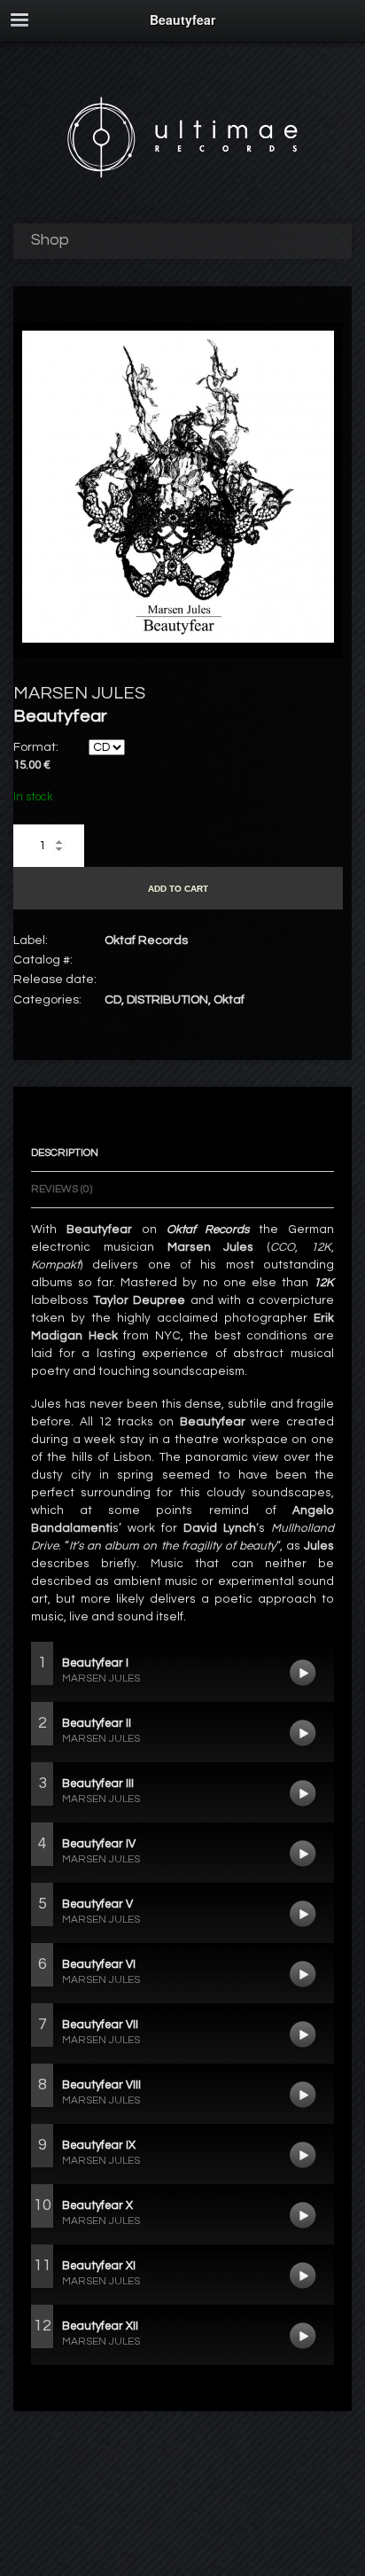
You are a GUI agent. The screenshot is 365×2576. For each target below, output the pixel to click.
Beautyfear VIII (303, 2095)
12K (324, 1283)
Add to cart (178, 889)
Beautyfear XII (303, 2336)
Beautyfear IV (303, 1854)
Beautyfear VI (303, 1974)
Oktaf (229, 1000)
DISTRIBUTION (167, 1000)
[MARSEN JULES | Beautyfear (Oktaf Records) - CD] (178, 639)
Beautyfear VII (303, 2034)
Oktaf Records (208, 1229)
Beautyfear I (303, 1673)
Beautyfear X (303, 2215)
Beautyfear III (303, 1793)
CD (113, 1000)
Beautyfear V (303, 1914)
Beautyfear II (303, 1733)
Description (65, 1153)
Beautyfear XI (303, 2275)
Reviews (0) (62, 1189)
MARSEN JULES (79, 693)
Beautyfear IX (303, 2155)
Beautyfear (99, 1229)
